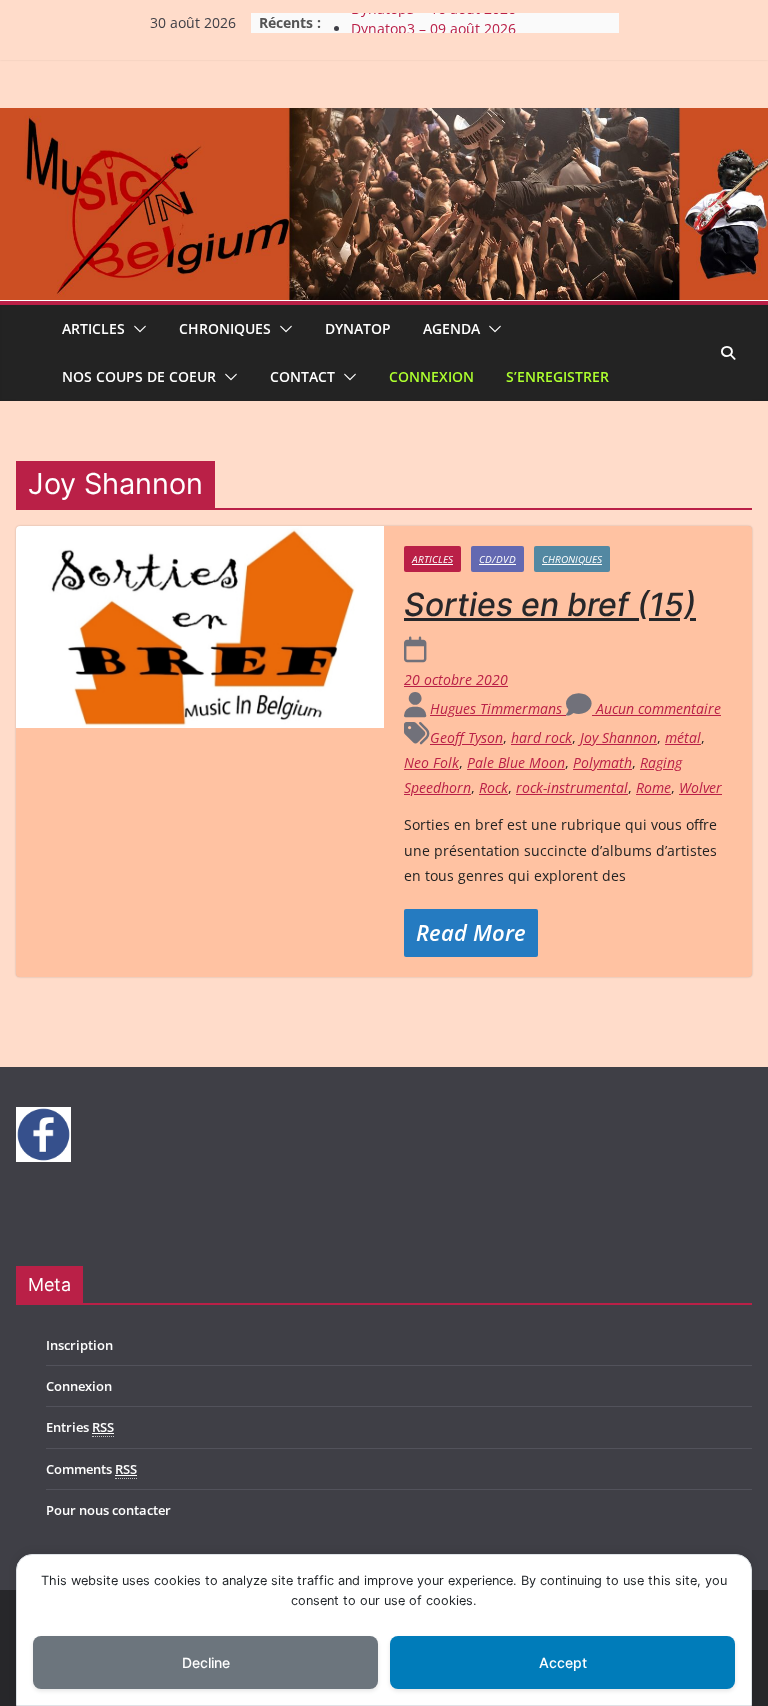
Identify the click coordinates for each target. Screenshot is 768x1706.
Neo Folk (431, 762)
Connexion (431, 376)
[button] (136, 329)
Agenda (451, 328)
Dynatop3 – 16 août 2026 (433, 20)
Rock (493, 787)
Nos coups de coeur (139, 376)
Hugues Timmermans (498, 708)
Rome (653, 787)
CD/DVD (497, 559)
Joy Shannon (618, 737)
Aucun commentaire (656, 708)
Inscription (79, 1345)
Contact (302, 376)
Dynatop (358, 328)
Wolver (700, 787)
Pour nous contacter (108, 1510)
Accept (563, 1662)
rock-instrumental (572, 787)
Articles (93, 328)
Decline (206, 1662)
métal (683, 737)
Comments (91, 1469)
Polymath (602, 762)
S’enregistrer (557, 376)
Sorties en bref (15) (550, 604)
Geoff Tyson (466, 737)
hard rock (541, 737)
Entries (80, 1427)
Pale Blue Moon (516, 762)
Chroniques (225, 328)
